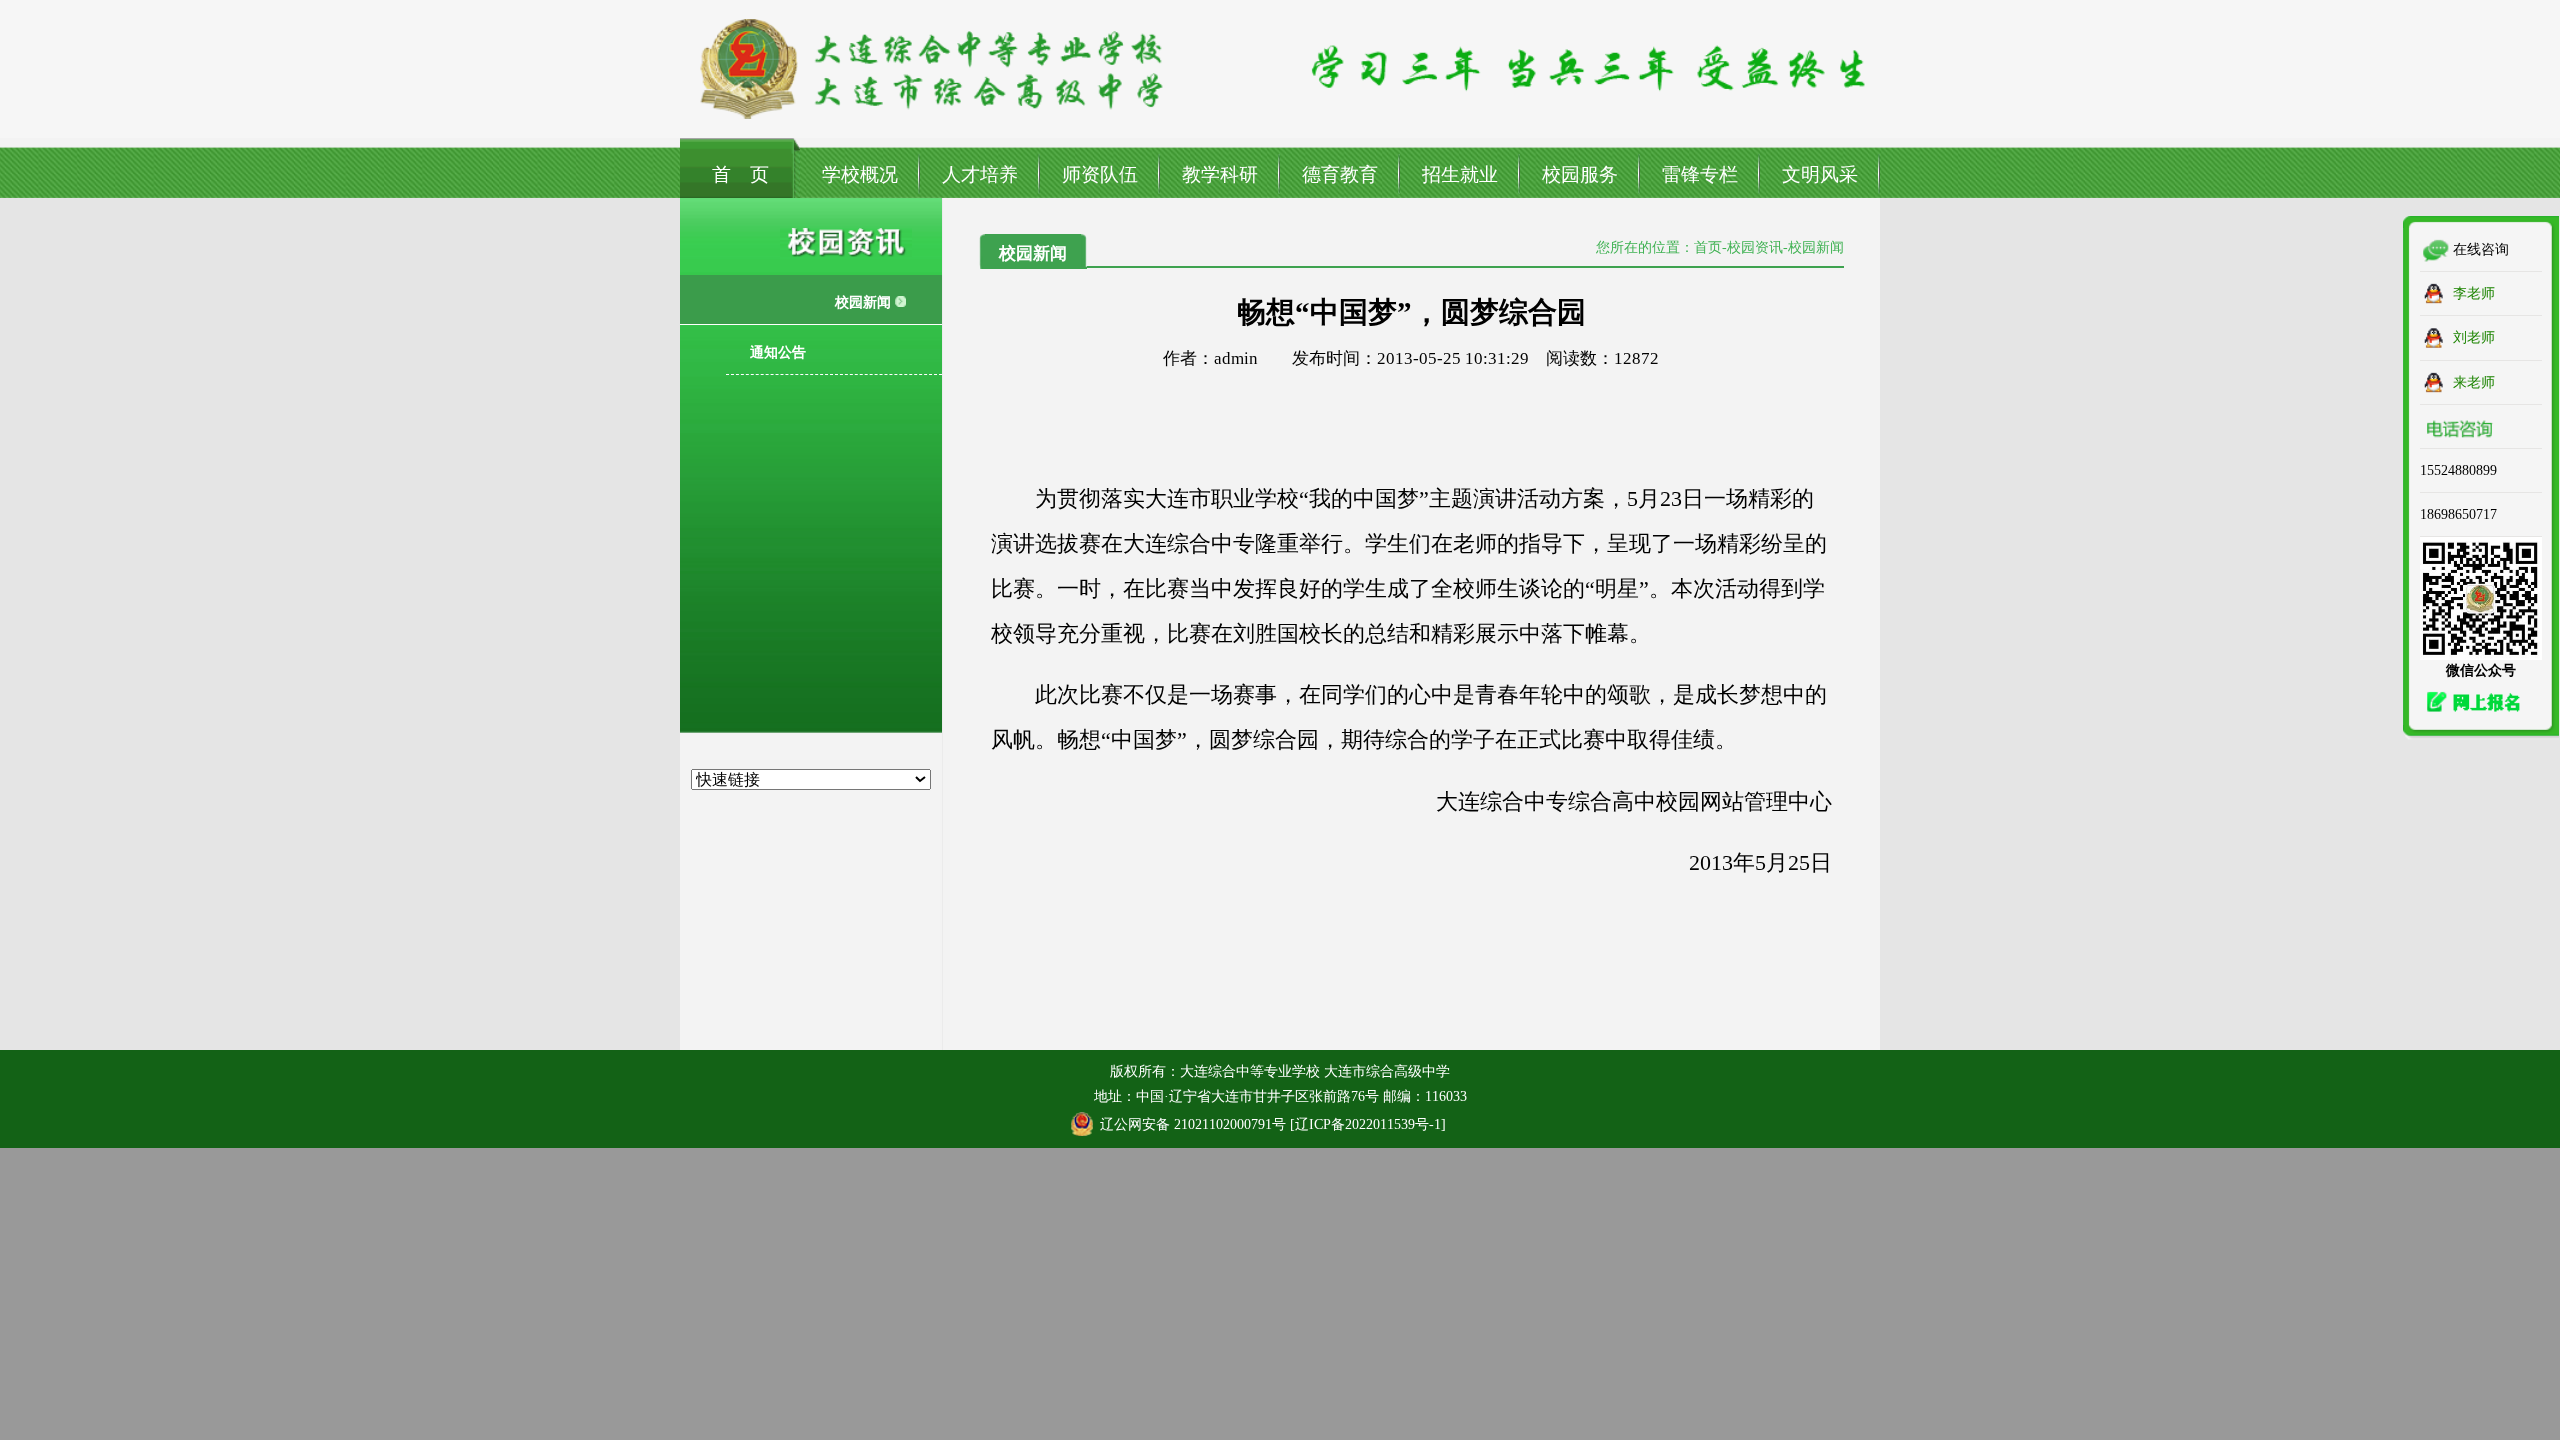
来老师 (2474, 382)
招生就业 (1460, 174)
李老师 (2474, 293)
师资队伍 (1100, 174)
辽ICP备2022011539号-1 (1368, 1124)
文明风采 (1820, 174)
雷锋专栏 (1700, 174)
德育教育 (1340, 174)
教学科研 (1220, 174)
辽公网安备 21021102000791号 (1193, 1124)
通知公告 (778, 352)
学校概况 (860, 174)
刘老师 (2474, 337)
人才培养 (980, 174)
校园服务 (1580, 174)
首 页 (740, 174)
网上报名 (2468, 702)
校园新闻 (863, 302)
